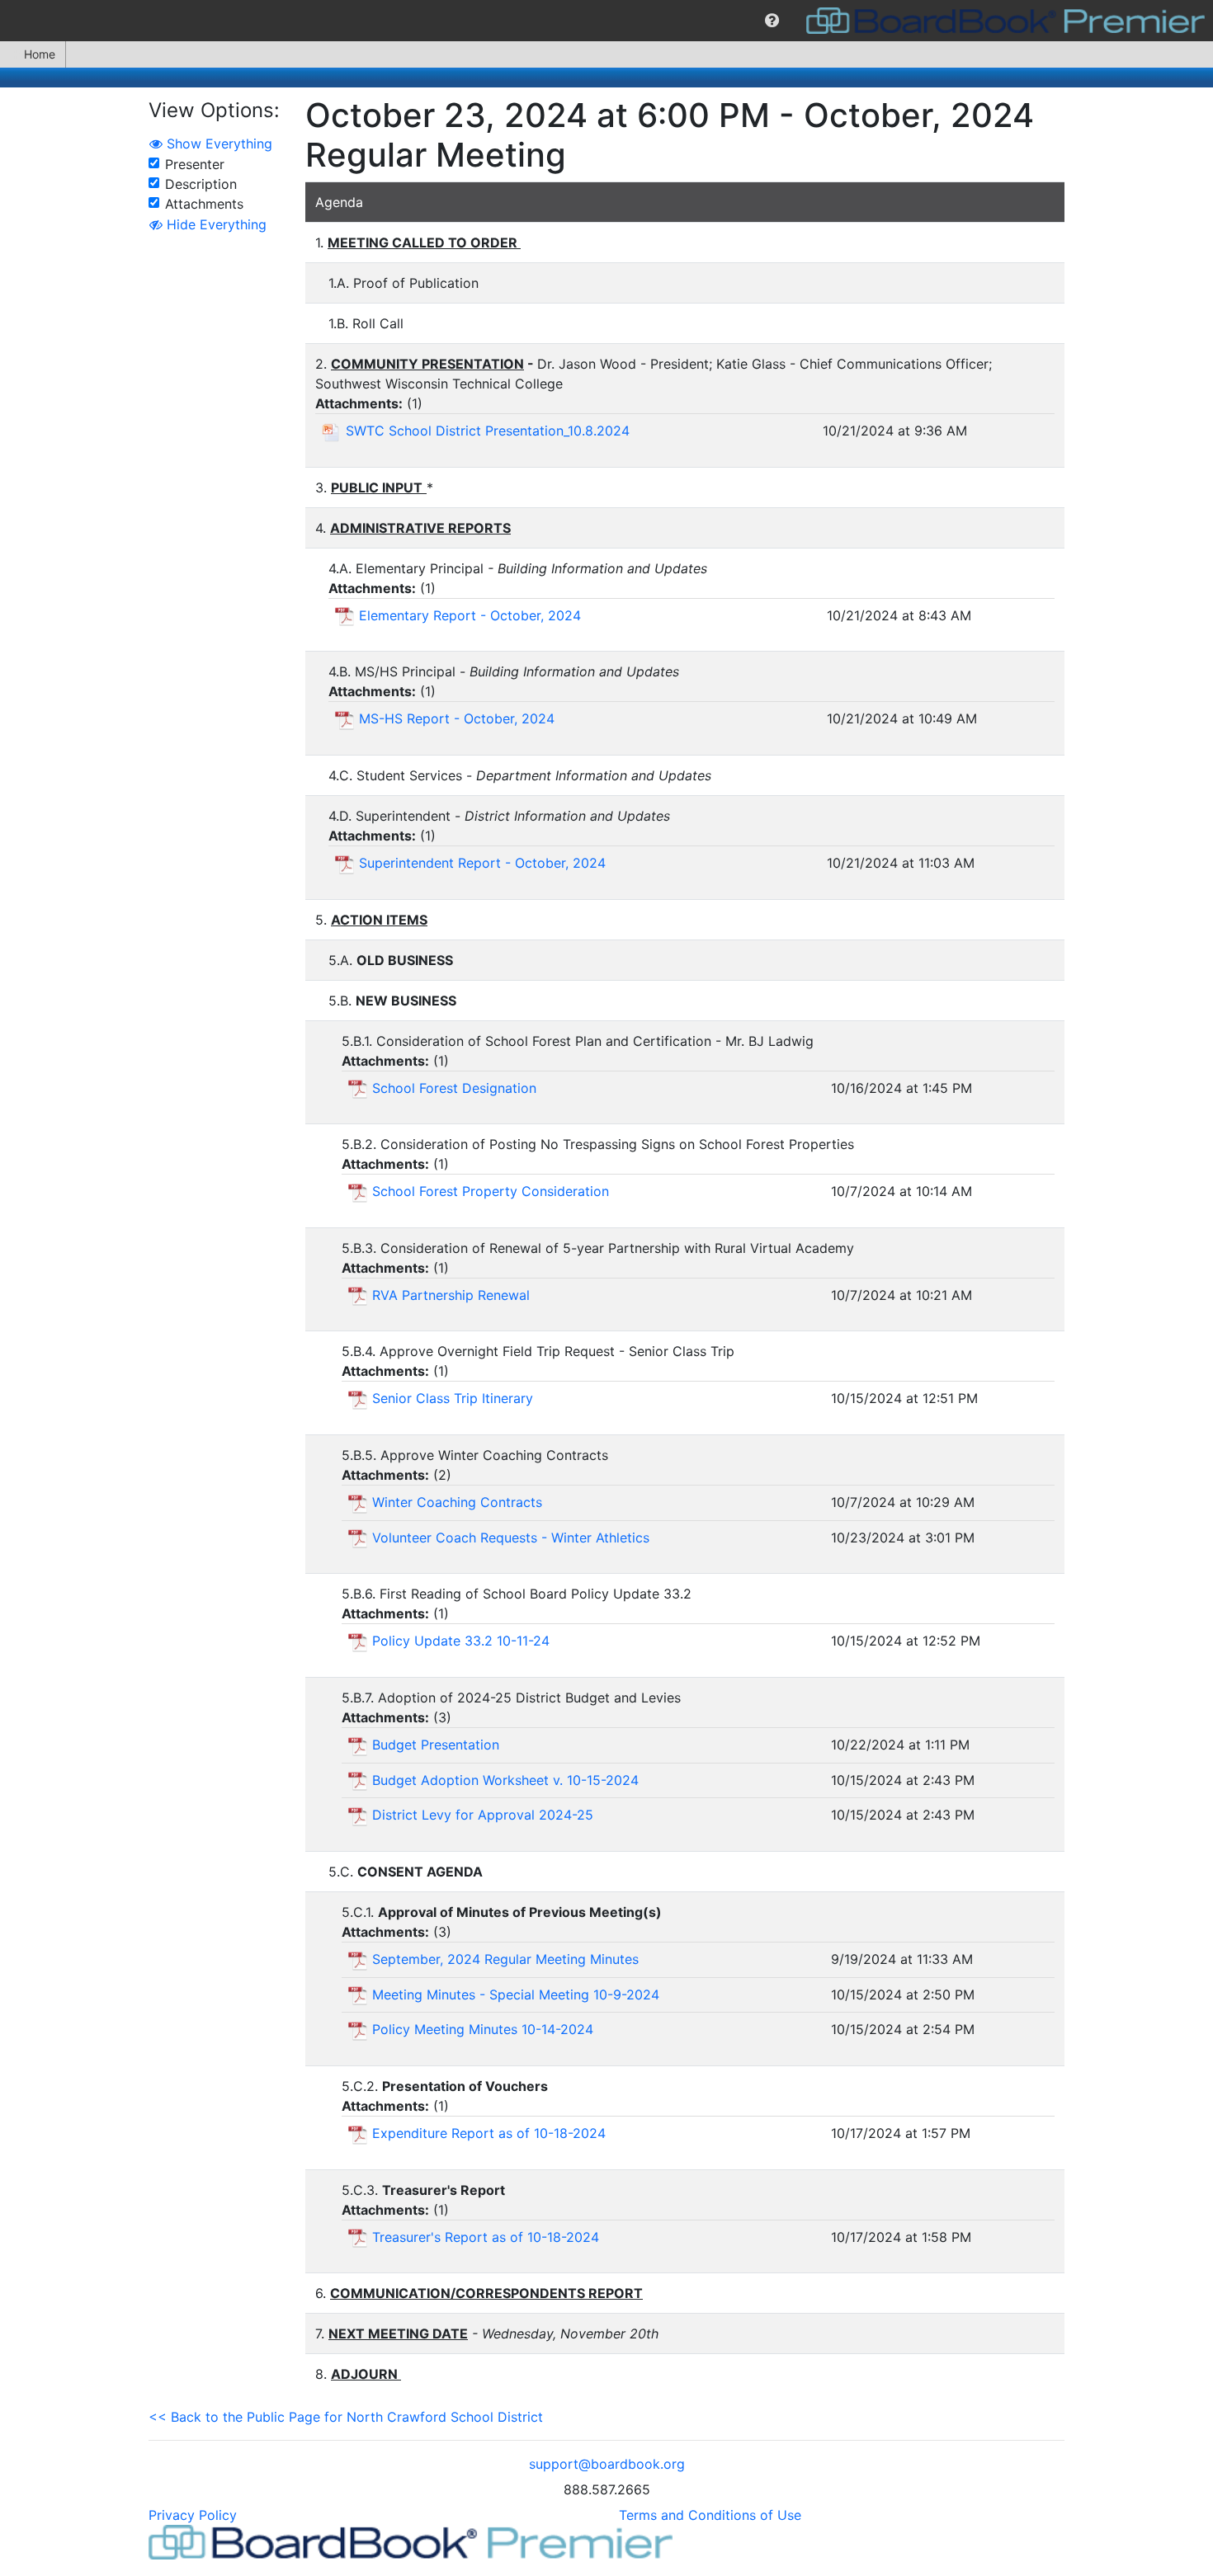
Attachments (204, 204)
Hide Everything (215, 224)
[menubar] (606, 21)
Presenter (195, 164)
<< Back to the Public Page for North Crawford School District (346, 2417)
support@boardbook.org (607, 2464)
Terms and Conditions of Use (710, 2515)
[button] (772, 21)
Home (40, 54)
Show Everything (217, 144)
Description (201, 184)
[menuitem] (772, 21)
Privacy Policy (193, 2515)
